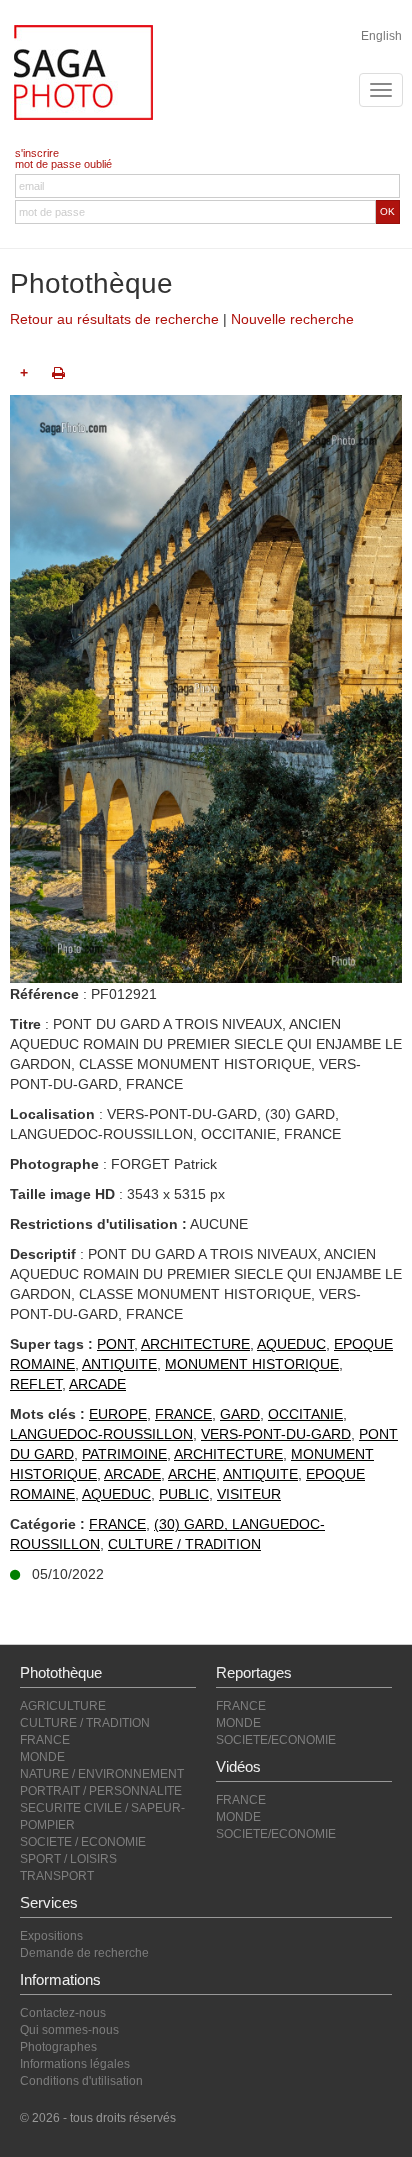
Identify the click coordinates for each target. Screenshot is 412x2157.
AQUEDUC (291, 1344)
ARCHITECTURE (195, 1344)
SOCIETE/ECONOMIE (276, 1740)
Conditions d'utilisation (81, 2081)
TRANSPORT (57, 1876)
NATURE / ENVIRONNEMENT (102, 1774)
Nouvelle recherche (292, 319)
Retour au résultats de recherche (114, 319)
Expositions (51, 1936)
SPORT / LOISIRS (68, 1859)
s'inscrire (37, 153)
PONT (115, 1344)
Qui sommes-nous (69, 2030)
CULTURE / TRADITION (184, 1544)
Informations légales (75, 2064)
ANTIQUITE (119, 1364)
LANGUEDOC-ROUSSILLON (101, 1434)
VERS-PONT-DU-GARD (276, 1434)
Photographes (58, 2047)
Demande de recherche (84, 1953)
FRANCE (183, 1414)
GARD (240, 1414)
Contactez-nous (63, 2013)
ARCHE (192, 1474)
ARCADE (97, 1384)
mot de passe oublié (63, 164)
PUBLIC (184, 1494)
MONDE (42, 1757)
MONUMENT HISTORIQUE (252, 1364)
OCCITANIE (305, 1414)
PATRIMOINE (124, 1454)
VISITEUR (249, 1494)
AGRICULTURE (63, 1706)
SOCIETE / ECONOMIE (83, 1842)
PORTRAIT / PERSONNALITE (101, 1791)
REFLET (36, 1384)
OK (387, 211)
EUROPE (118, 1414)
